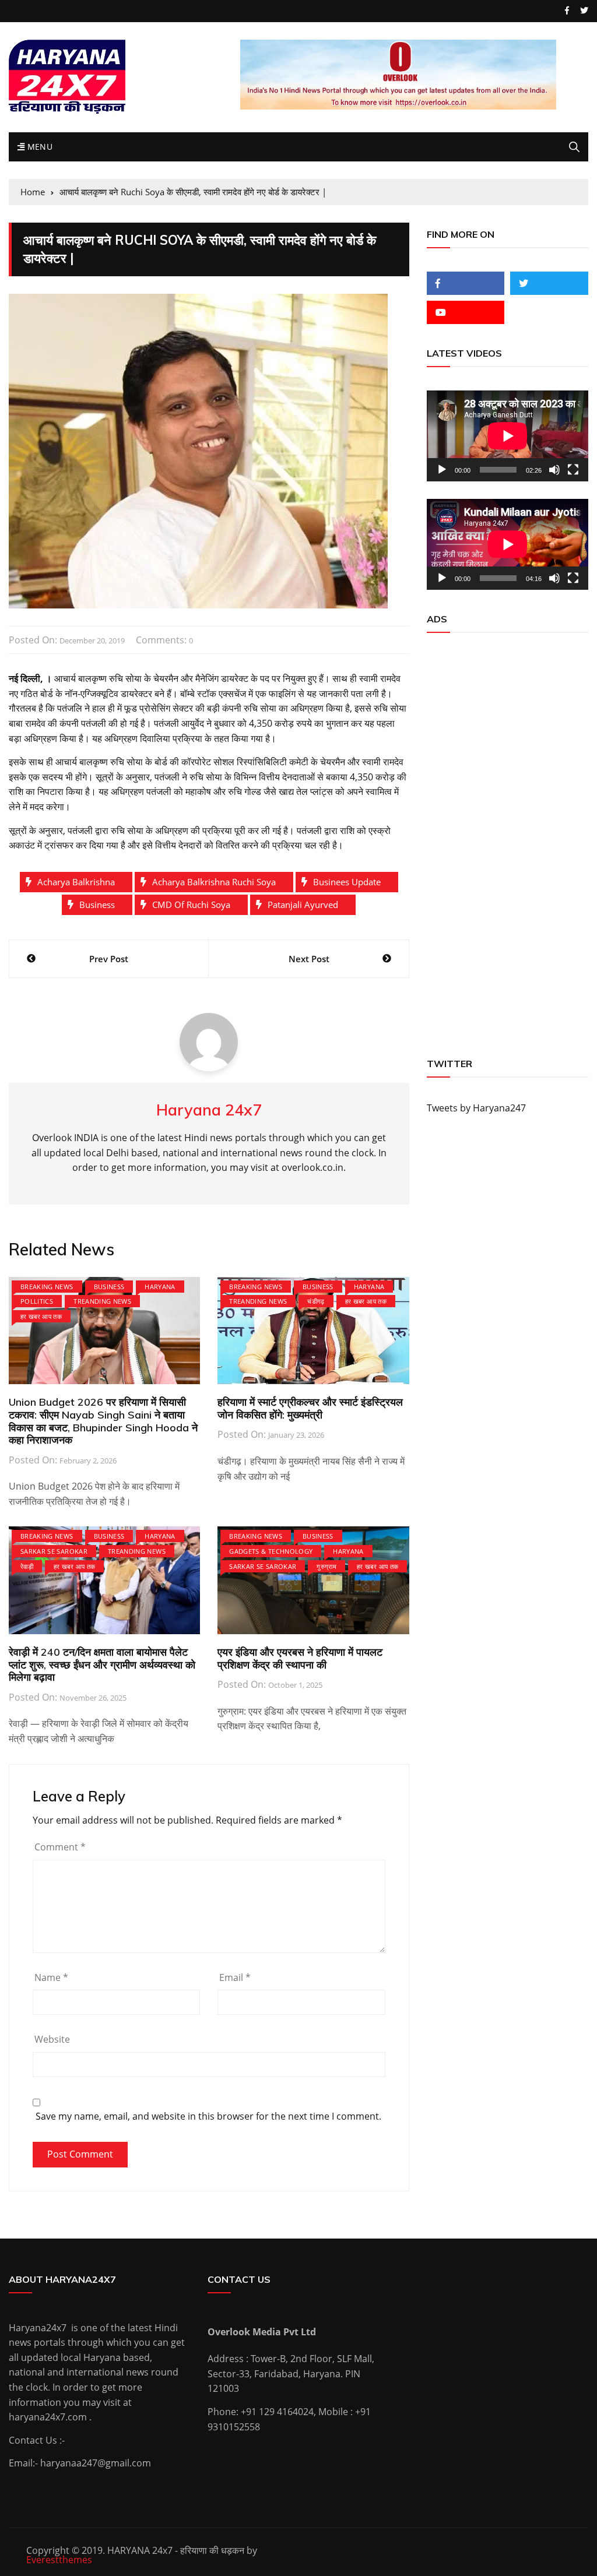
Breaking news (47, 1287)
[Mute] (554, 470)
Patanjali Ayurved (303, 905)
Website (52, 2039)
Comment (60, 1847)
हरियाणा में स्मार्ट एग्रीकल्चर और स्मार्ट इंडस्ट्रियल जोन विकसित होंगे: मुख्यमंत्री (310, 1408)
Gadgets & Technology (271, 1551)
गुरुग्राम (326, 1566)
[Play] (442, 470)
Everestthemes (59, 2560)
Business (97, 905)
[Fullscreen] (573, 470)
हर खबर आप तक (41, 1316)
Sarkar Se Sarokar (54, 1551)
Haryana (160, 1287)
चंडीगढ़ (316, 1301)
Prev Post (109, 959)
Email (235, 1977)
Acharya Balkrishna (76, 882)
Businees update (347, 882)
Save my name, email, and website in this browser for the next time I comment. (208, 2116)
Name (51, 1977)
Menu (38, 147)
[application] (508, 436)
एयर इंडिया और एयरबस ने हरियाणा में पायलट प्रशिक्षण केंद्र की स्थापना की (300, 1658)
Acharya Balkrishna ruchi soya (214, 882)
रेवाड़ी (27, 1566)
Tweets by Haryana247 (476, 1108)
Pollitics (37, 1301)
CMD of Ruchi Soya (191, 905)
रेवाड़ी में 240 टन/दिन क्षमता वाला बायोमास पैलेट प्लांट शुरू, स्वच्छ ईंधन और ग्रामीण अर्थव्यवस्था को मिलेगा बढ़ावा (102, 1664)
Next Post (309, 959)
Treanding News (102, 1301)
